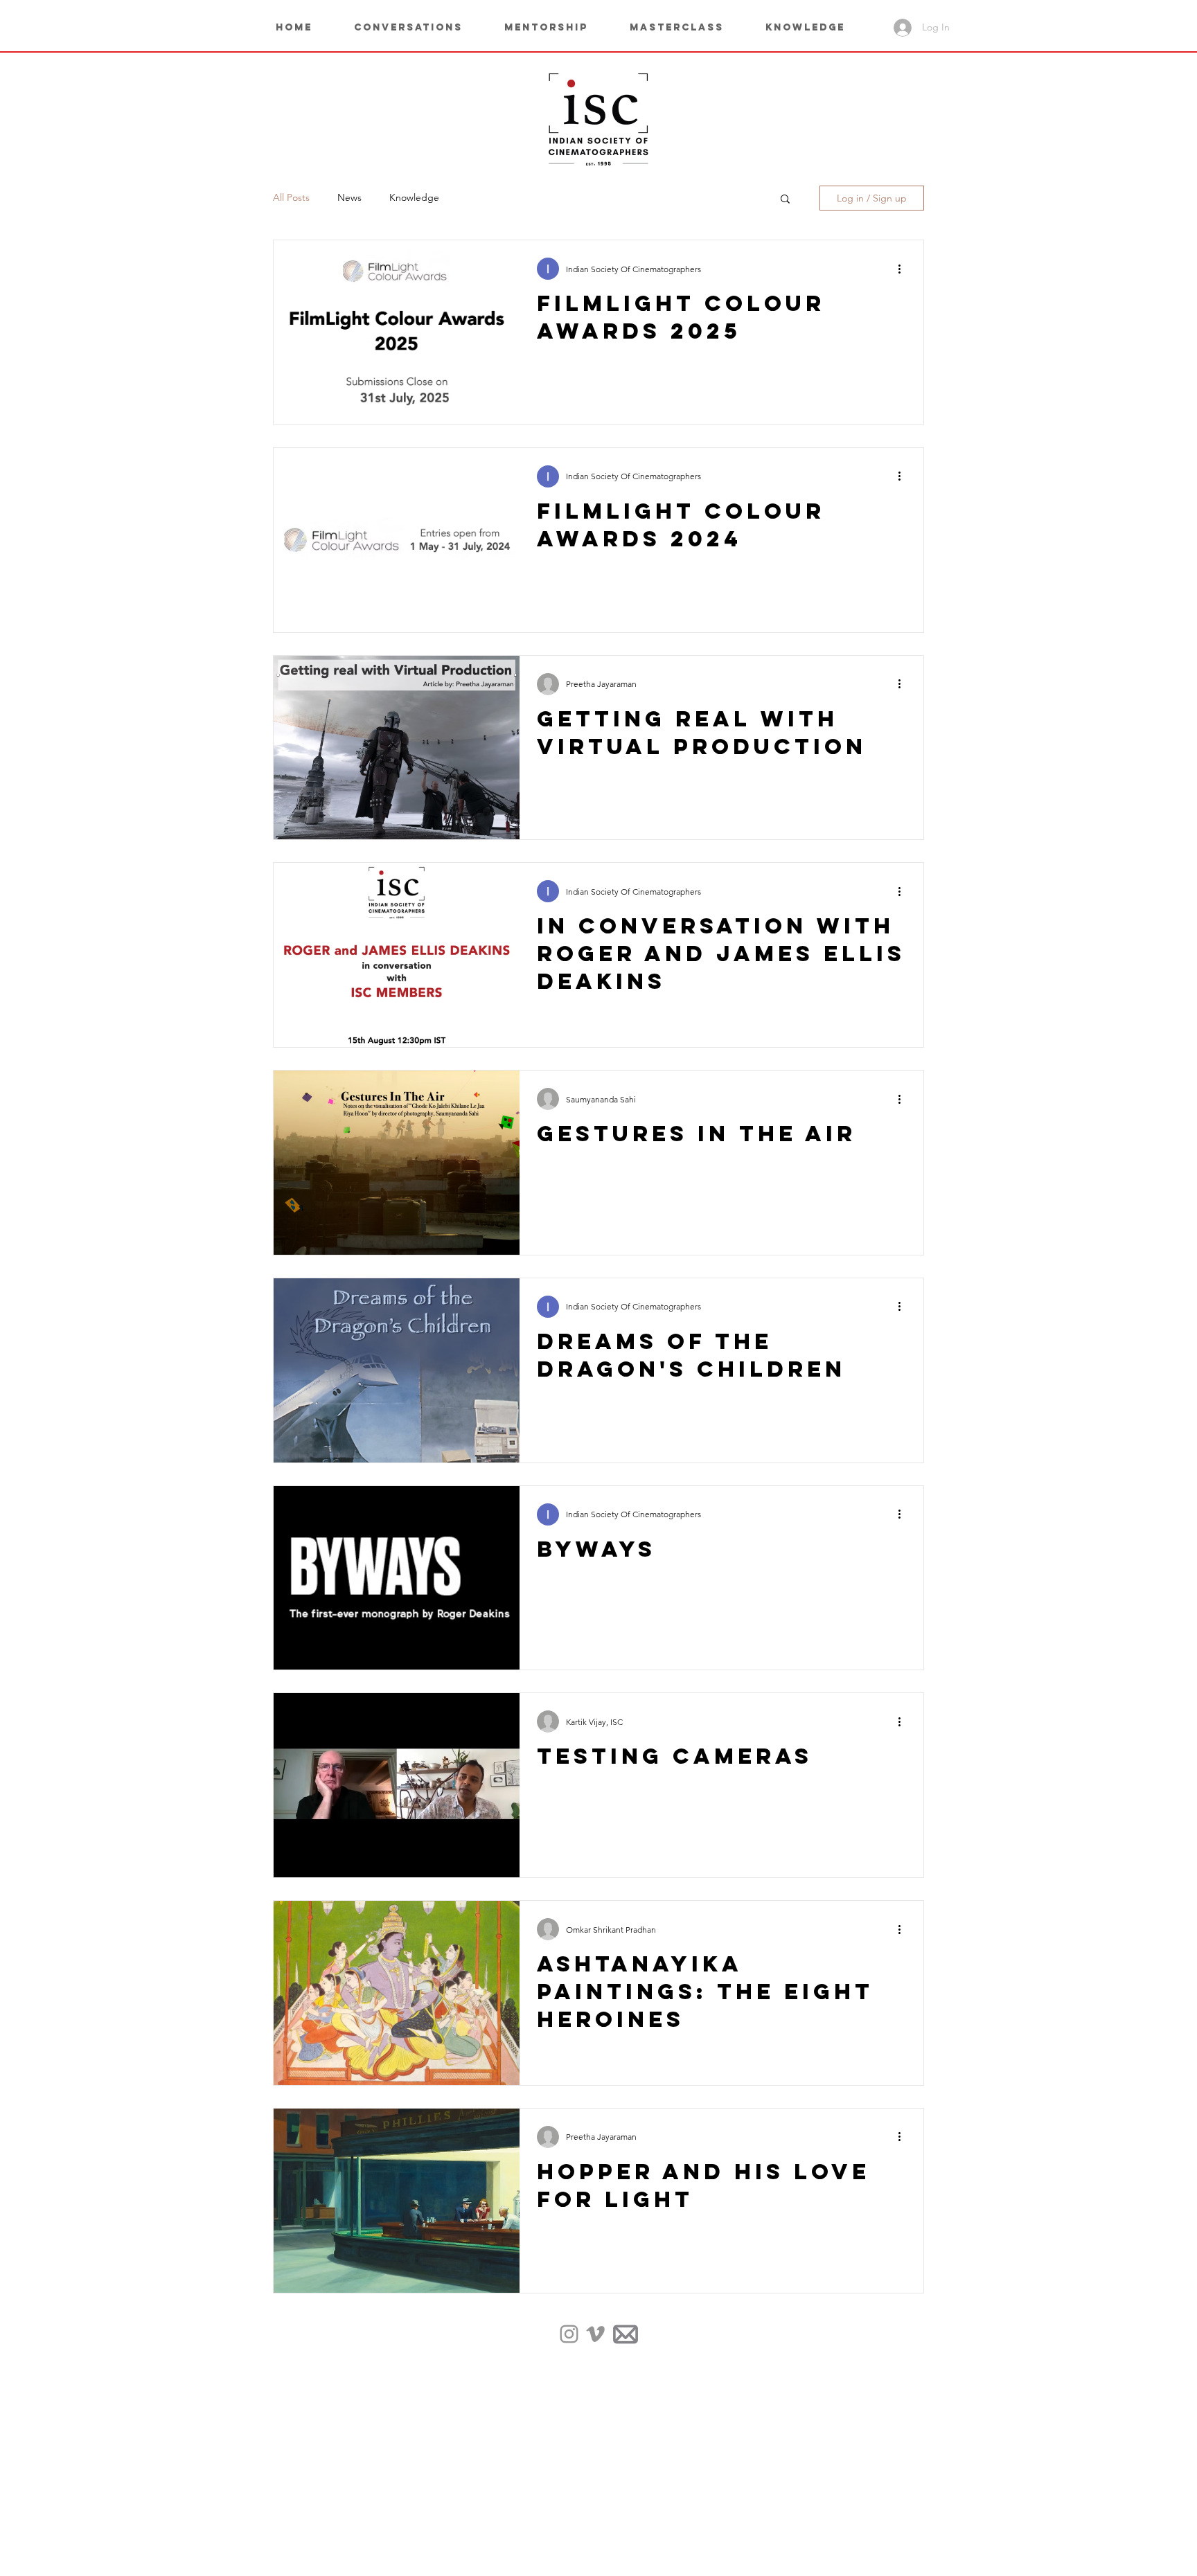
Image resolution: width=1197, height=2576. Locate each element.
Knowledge (414, 197)
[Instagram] (569, 2334)
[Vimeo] (595, 2334)
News (349, 197)
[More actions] (904, 269)
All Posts (291, 197)
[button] (816, 28)
